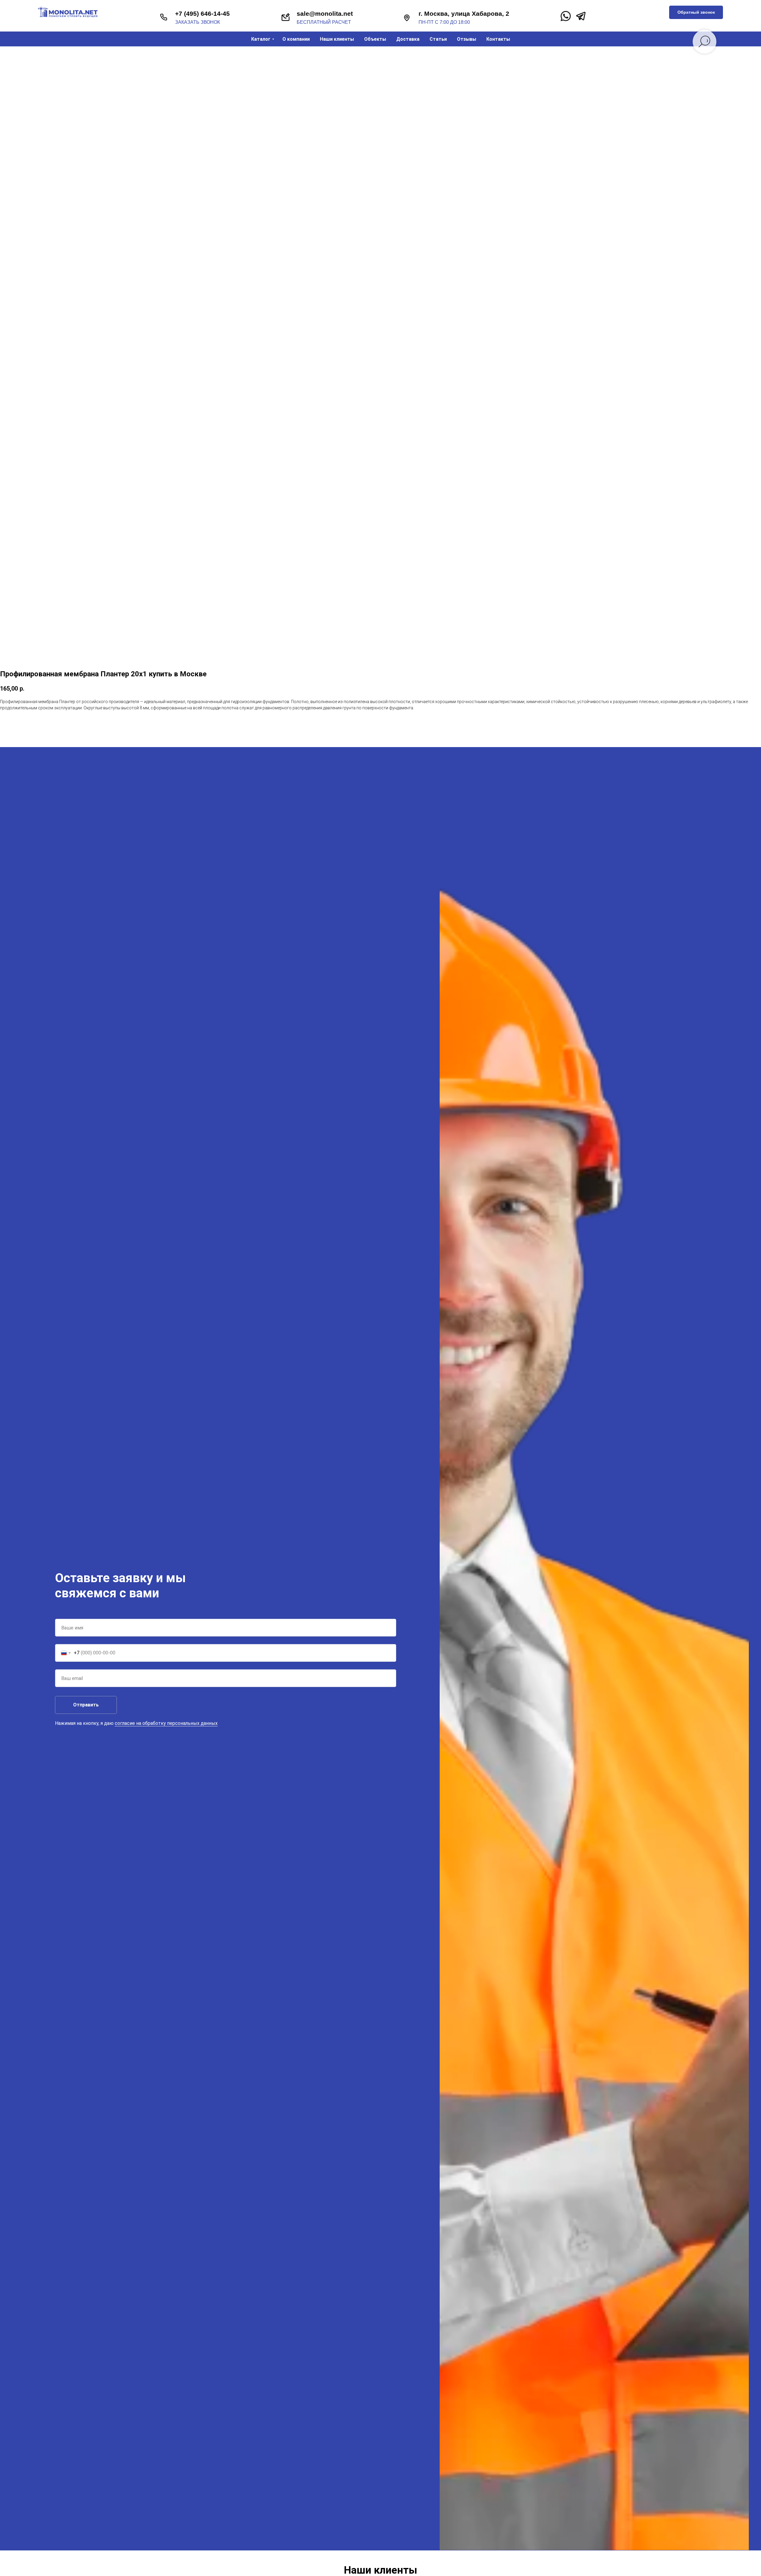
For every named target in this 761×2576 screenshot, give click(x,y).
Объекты (375, 39)
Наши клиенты (337, 39)
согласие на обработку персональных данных (166, 1723)
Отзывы (467, 39)
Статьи (438, 39)
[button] (696, 12)
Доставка (408, 39)
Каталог (261, 39)
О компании (296, 39)
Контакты (498, 39)
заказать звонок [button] (198, 22)
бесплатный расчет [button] (324, 22)
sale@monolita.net (325, 14)
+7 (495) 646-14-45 (202, 14)
